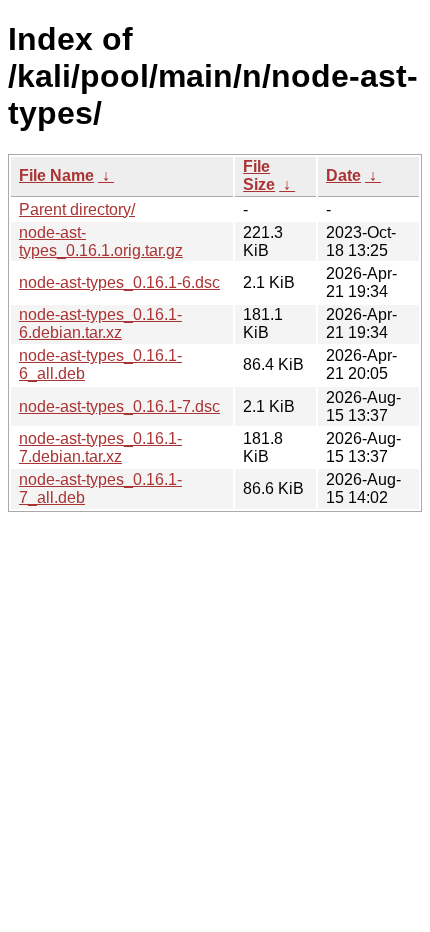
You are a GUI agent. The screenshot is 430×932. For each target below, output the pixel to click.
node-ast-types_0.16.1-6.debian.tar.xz (100, 323)
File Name (56, 175)
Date (343, 175)
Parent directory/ (77, 209)
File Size (259, 175)
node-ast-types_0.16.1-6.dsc (119, 282)
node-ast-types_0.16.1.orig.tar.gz (101, 241)
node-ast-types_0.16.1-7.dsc (119, 406)
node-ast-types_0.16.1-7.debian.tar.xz (100, 447)
